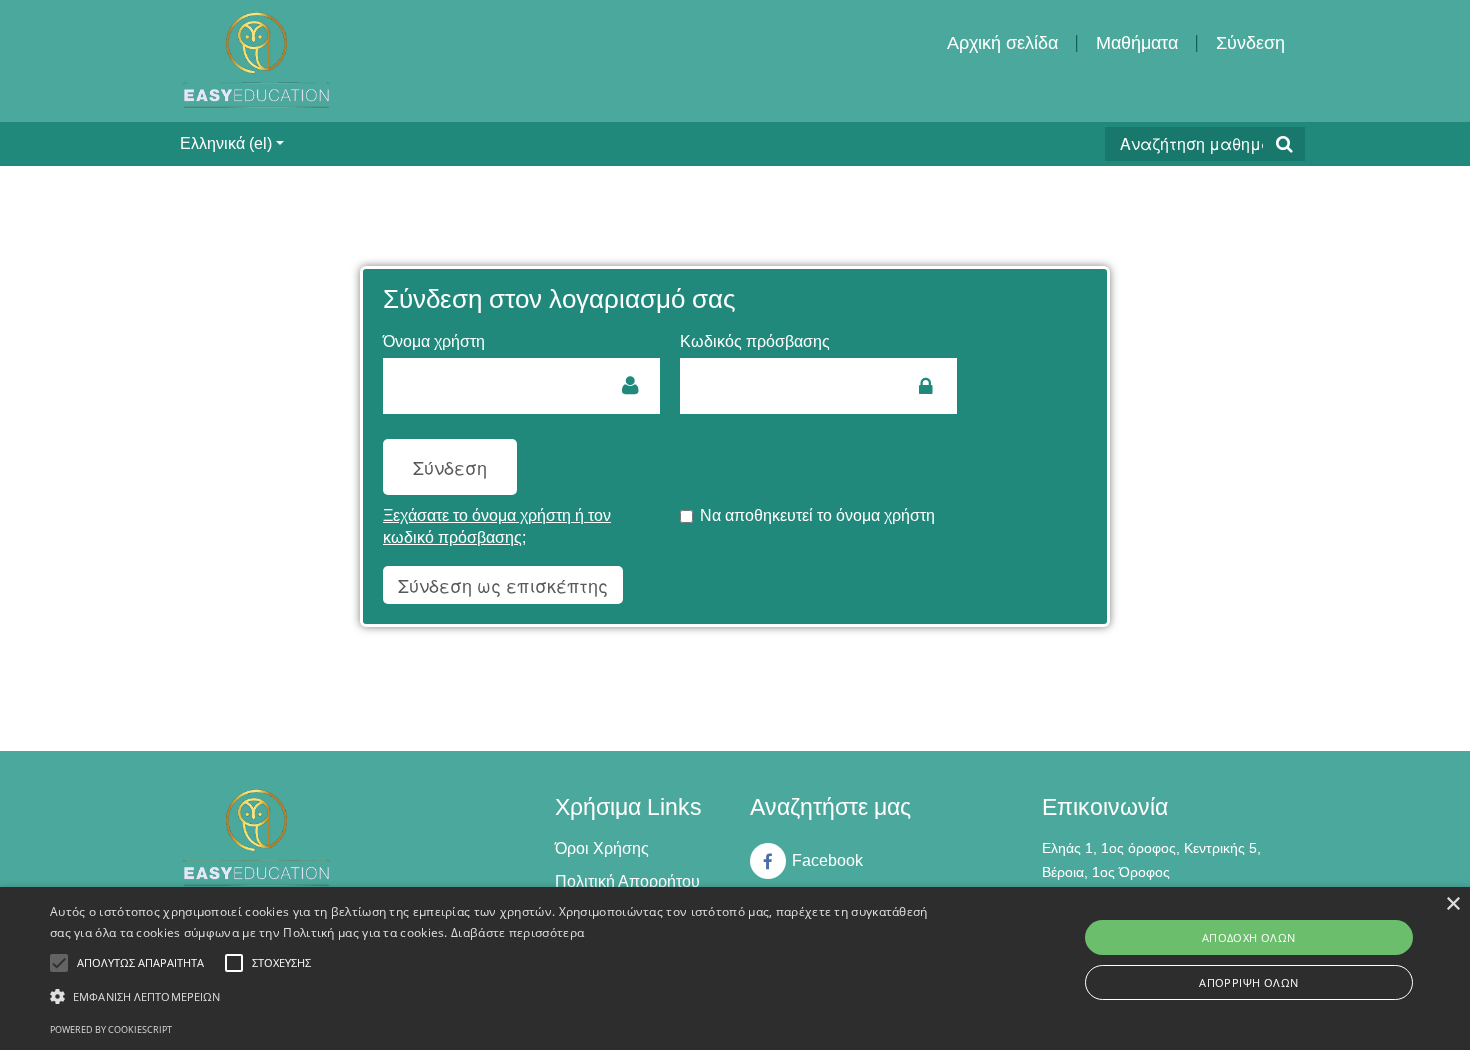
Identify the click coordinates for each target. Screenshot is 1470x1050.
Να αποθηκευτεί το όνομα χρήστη (817, 515)
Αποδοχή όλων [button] (1249, 937)
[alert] (735, 968)
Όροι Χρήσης (602, 848)
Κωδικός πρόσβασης (755, 341)
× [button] (1452, 904)
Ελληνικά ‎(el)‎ (226, 143)
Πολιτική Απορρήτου (627, 881)
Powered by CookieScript (111, 1029)
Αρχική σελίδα (1002, 43)
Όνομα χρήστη (434, 341)
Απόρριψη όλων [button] (1248, 982)
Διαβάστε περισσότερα (517, 932)
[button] (495, 996)
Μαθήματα (1137, 43)
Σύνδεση (1250, 43)
